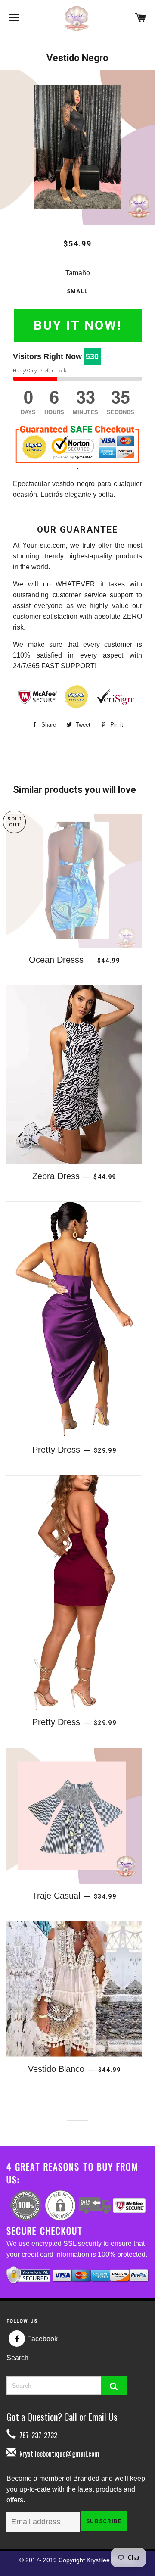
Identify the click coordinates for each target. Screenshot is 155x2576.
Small (77, 291)
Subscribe (104, 2521)
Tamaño (78, 273)
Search (17, 2358)
